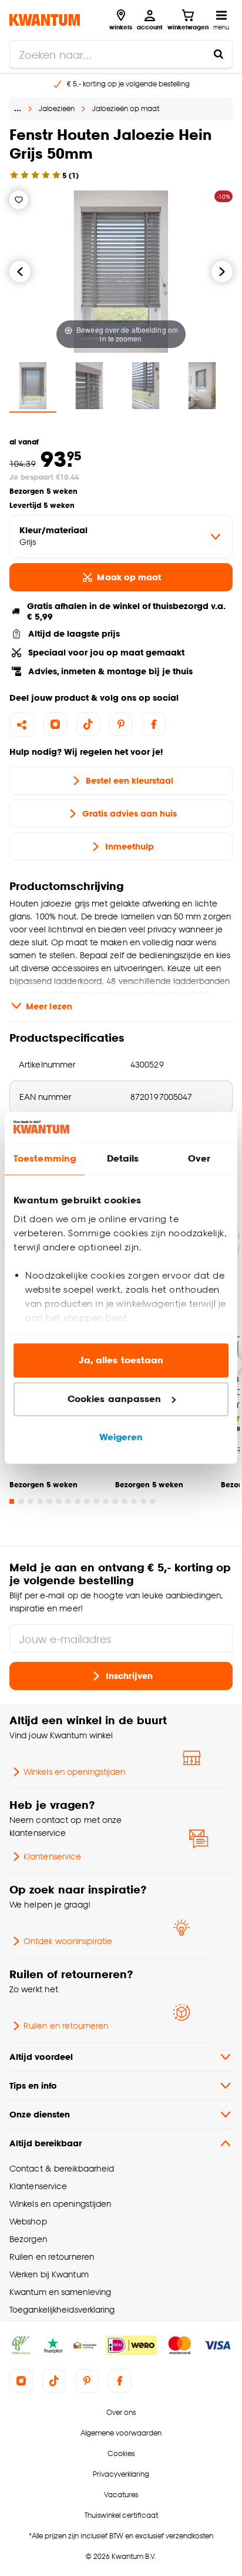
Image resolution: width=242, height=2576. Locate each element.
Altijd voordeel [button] (41, 2057)
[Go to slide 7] (68, 1501)
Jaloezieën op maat (126, 108)
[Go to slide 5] (49, 1501)
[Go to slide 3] (31, 1501)
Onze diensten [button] (40, 2114)
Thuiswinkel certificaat (121, 2515)
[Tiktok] (88, 724)
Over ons (121, 2412)
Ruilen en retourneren (66, 2025)
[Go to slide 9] (87, 1501)
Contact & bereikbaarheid (62, 2168)
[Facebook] (154, 724)
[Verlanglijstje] (19, 200)
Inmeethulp (130, 846)
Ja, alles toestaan (121, 1361)
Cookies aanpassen (115, 1399)
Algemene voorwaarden (121, 2433)
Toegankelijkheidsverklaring (62, 2309)
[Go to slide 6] (59, 1501)
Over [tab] (199, 1159)
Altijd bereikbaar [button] (46, 2143)
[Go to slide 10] (96, 1501)
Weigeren (121, 1438)
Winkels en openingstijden (74, 1772)
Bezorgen (28, 2239)
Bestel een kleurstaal (130, 780)
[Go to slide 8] (78, 1501)
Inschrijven (129, 1676)
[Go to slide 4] (40, 1501)
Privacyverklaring (121, 2474)
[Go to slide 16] (153, 1501)
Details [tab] (123, 1159)
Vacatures (121, 2495)
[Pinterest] (121, 724)
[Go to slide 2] (21, 1501)
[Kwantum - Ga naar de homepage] (45, 20)
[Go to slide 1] (12, 1501)
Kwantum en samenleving (60, 2292)
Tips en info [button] (33, 2085)
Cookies (121, 2453)
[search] (121, 54)
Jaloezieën (57, 108)
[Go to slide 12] (115, 1501)
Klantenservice (52, 1856)
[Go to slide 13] (125, 1501)
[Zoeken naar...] (219, 54)
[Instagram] (55, 724)
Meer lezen (49, 1006)
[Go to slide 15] (143, 1501)
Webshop (28, 2221)
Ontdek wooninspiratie (68, 1941)
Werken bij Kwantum (49, 2274)
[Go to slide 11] (106, 1501)
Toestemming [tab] (45, 1159)
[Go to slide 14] (134, 1501)
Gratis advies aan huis (130, 813)
